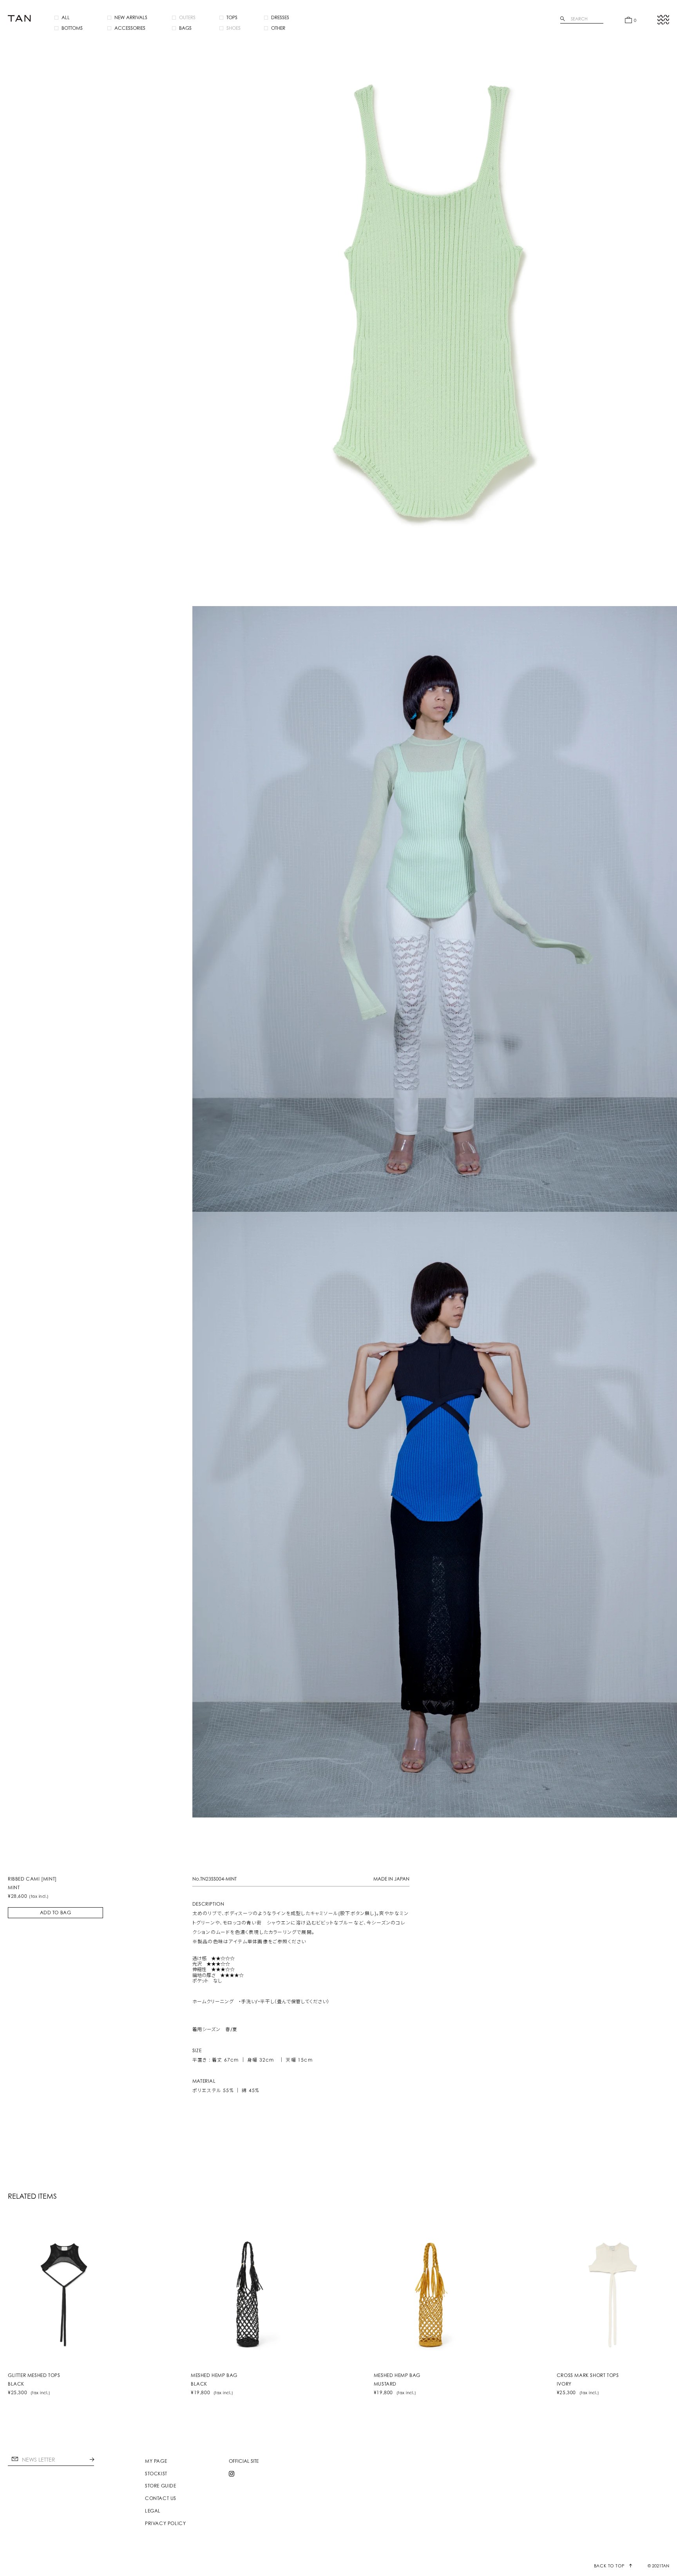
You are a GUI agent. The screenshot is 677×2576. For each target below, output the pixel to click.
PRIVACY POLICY (165, 2524)
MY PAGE (156, 2461)
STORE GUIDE (161, 2486)
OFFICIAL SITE (244, 2461)
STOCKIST (156, 2474)
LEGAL (153, 2511)
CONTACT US (161, 2498)
